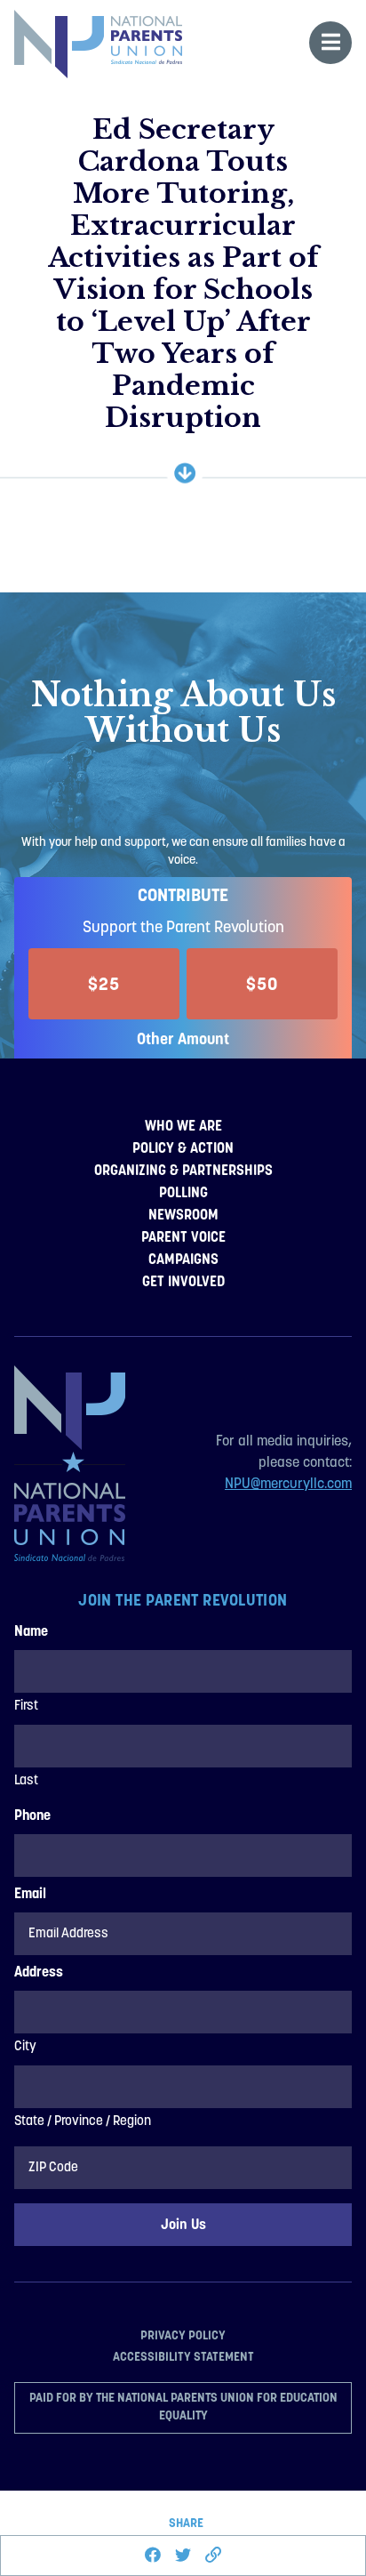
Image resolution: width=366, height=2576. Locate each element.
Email (30, 1895)
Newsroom (183, 1215)
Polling (183, 1192)
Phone (32, 1816)
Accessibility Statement (183, 2356)
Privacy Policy (183, 2335)
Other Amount (183, 1038)
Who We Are (183, 1126)
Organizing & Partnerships (183, 1170)
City (25, 2047)
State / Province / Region (83, 2122)
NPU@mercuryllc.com (288, 1485)
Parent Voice (183, 1237)
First (26, 1707)
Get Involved (183, 1281)
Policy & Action (183, 1148)
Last (26, 1781)
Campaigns (183, 1259)
